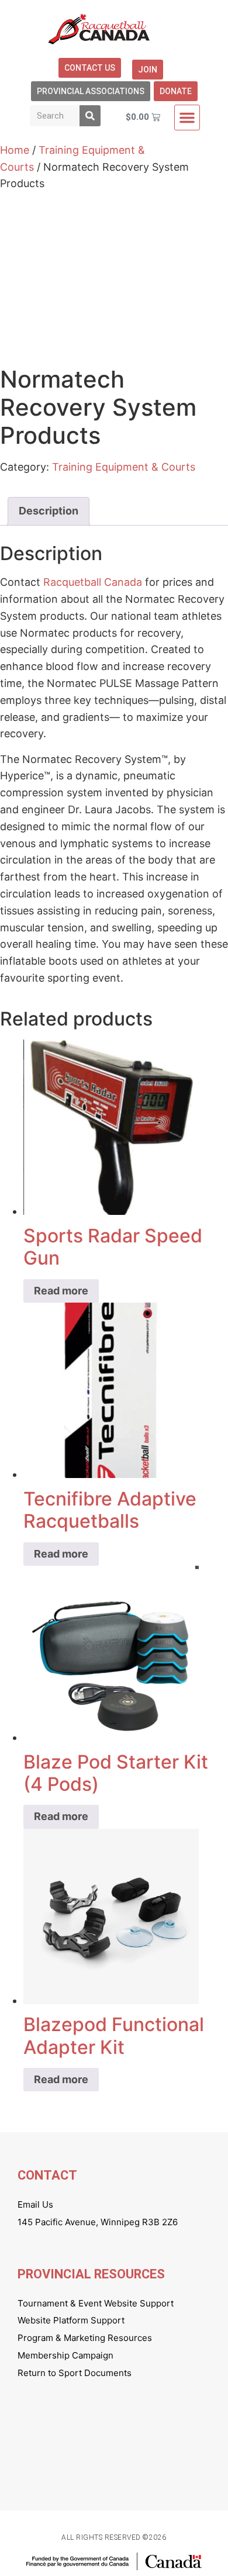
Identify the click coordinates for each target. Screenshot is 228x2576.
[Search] (90, 116)
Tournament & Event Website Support (96, 2303)
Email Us (35, 2204)
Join (148, 70)
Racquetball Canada (93, 582)
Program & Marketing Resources (85, 2338)
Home (15, 150)
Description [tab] (49, 511)
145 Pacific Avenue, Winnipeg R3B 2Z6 (98, 2222)
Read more (61, 1291)
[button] (187, 118)
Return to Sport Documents (75, 2373)
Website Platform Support (71, 2320)
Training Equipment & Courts (124, 467)
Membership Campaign (65, 2355)
